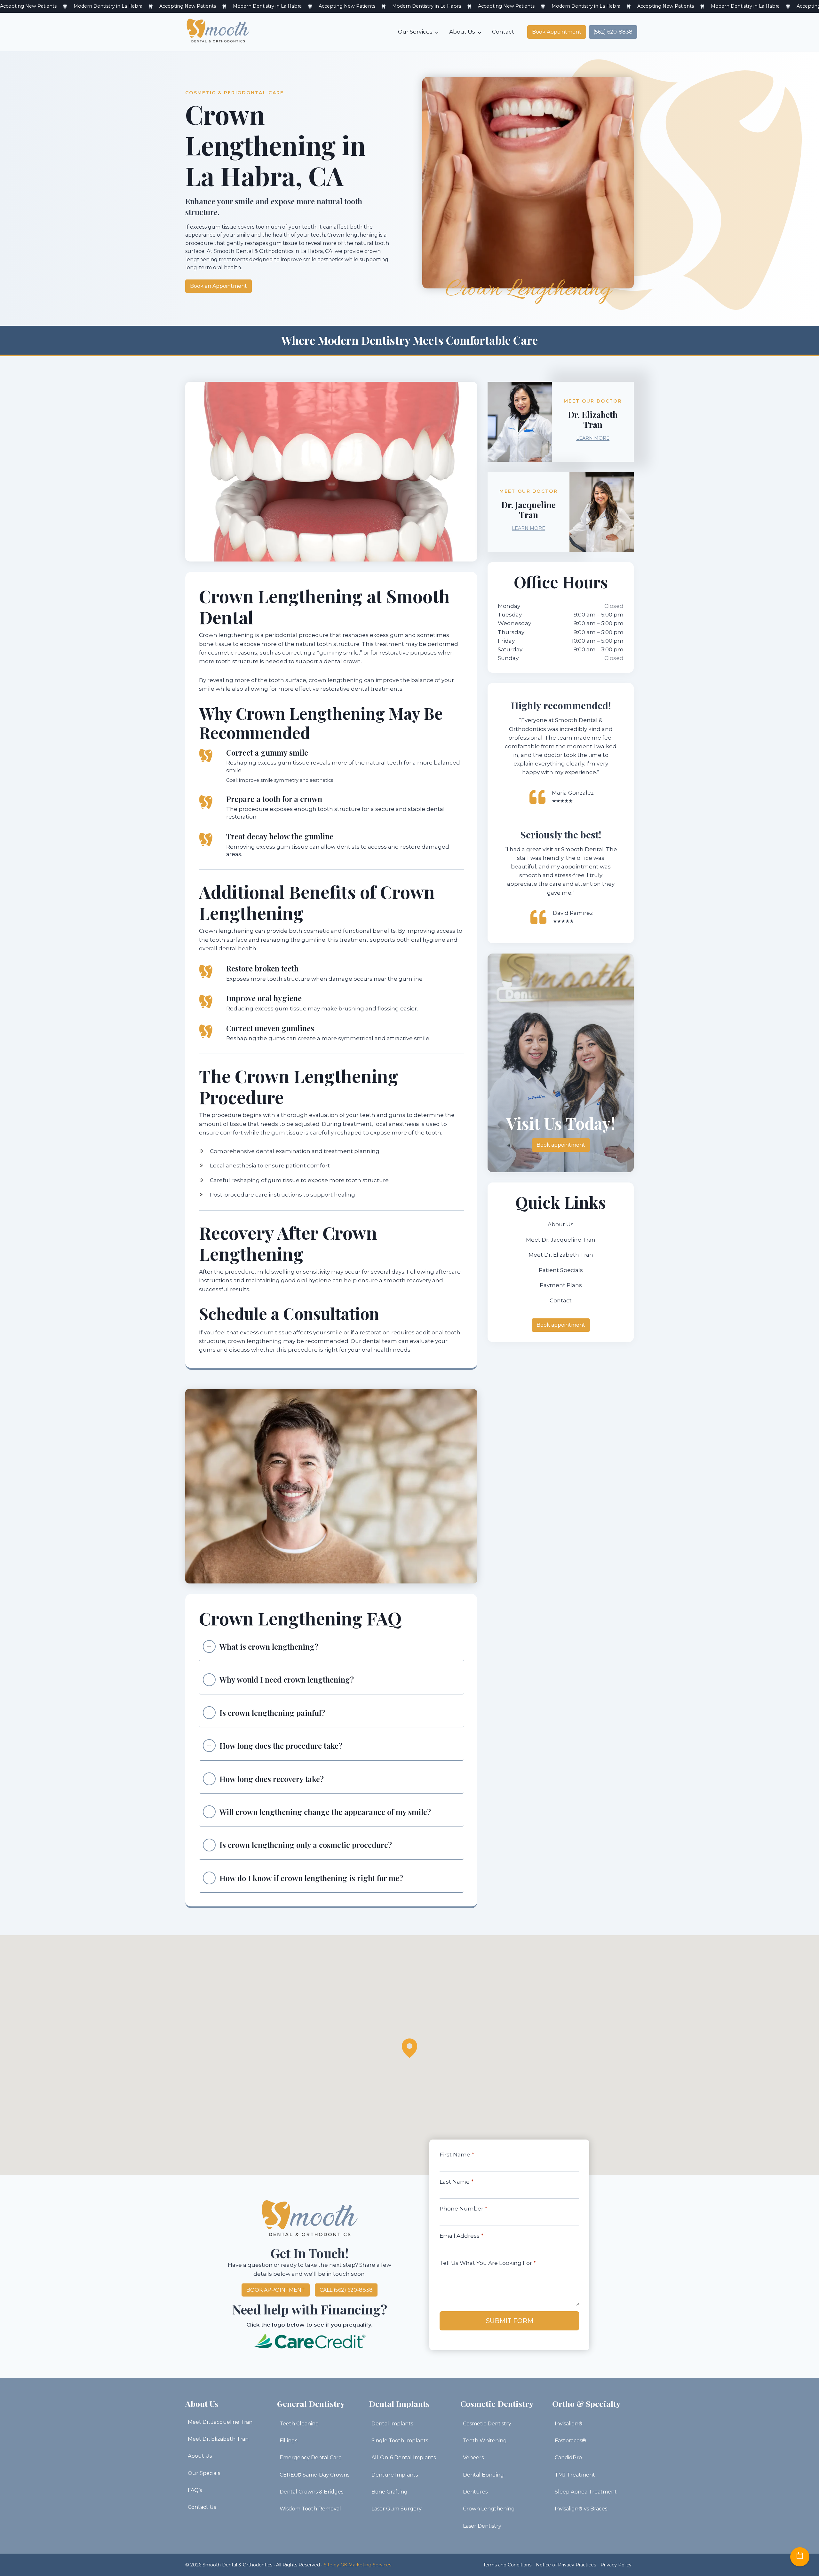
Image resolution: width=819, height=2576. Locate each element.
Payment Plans (561, 1285)
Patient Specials (561, 1270)
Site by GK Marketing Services (358, 2565)
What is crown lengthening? (269, 1646)
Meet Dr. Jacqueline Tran (561, 1240)
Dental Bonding (483, 2475)
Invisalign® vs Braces (581, 2509)
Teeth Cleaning (299, 2424)
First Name (457, 2155)
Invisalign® (569, 2424)
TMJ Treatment (575, 2475)
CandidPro (568, 2458)
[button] (409, 2048)
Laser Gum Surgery (397, 2509)
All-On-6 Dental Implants (404, 2458)
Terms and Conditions (507, 2565)
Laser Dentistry (482, 2526)
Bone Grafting (390, 2492)
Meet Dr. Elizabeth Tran (561, 1255)
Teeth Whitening (485, 2441)
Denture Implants (395, 2475)
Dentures (475, 2492)
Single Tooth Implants (400, 2441)
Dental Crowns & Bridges (311, 2492)
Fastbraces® (570, 2441)
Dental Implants (392, 2424)
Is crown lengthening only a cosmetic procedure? (306, 1845)
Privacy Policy (616, 2565)
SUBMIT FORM (509, 2321)
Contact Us (202, 2507)
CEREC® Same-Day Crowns (314, 2475)
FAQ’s (195, 2490)
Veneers (473, 2458)
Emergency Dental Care (311, 2458)
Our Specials (204, 2473)
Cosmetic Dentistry (487, 2424)
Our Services (415, 32)
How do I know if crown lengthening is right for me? (311, 1878)
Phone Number (463, 2209)
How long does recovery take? (272, 1779)
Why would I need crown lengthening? (287, 1679)
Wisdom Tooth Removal (310, 2509)
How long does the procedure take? (281, 1746)
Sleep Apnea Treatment (586, 2492)
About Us (462, 32)
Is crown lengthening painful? (272, 1713)
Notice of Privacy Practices (566, 2565)
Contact (503, 32)
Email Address (461, 2236)
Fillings (288, 2441)
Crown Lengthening (489, 2509)
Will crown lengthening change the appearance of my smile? (325, 1812)
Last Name (457, 2182)
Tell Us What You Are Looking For (488, 2263)
